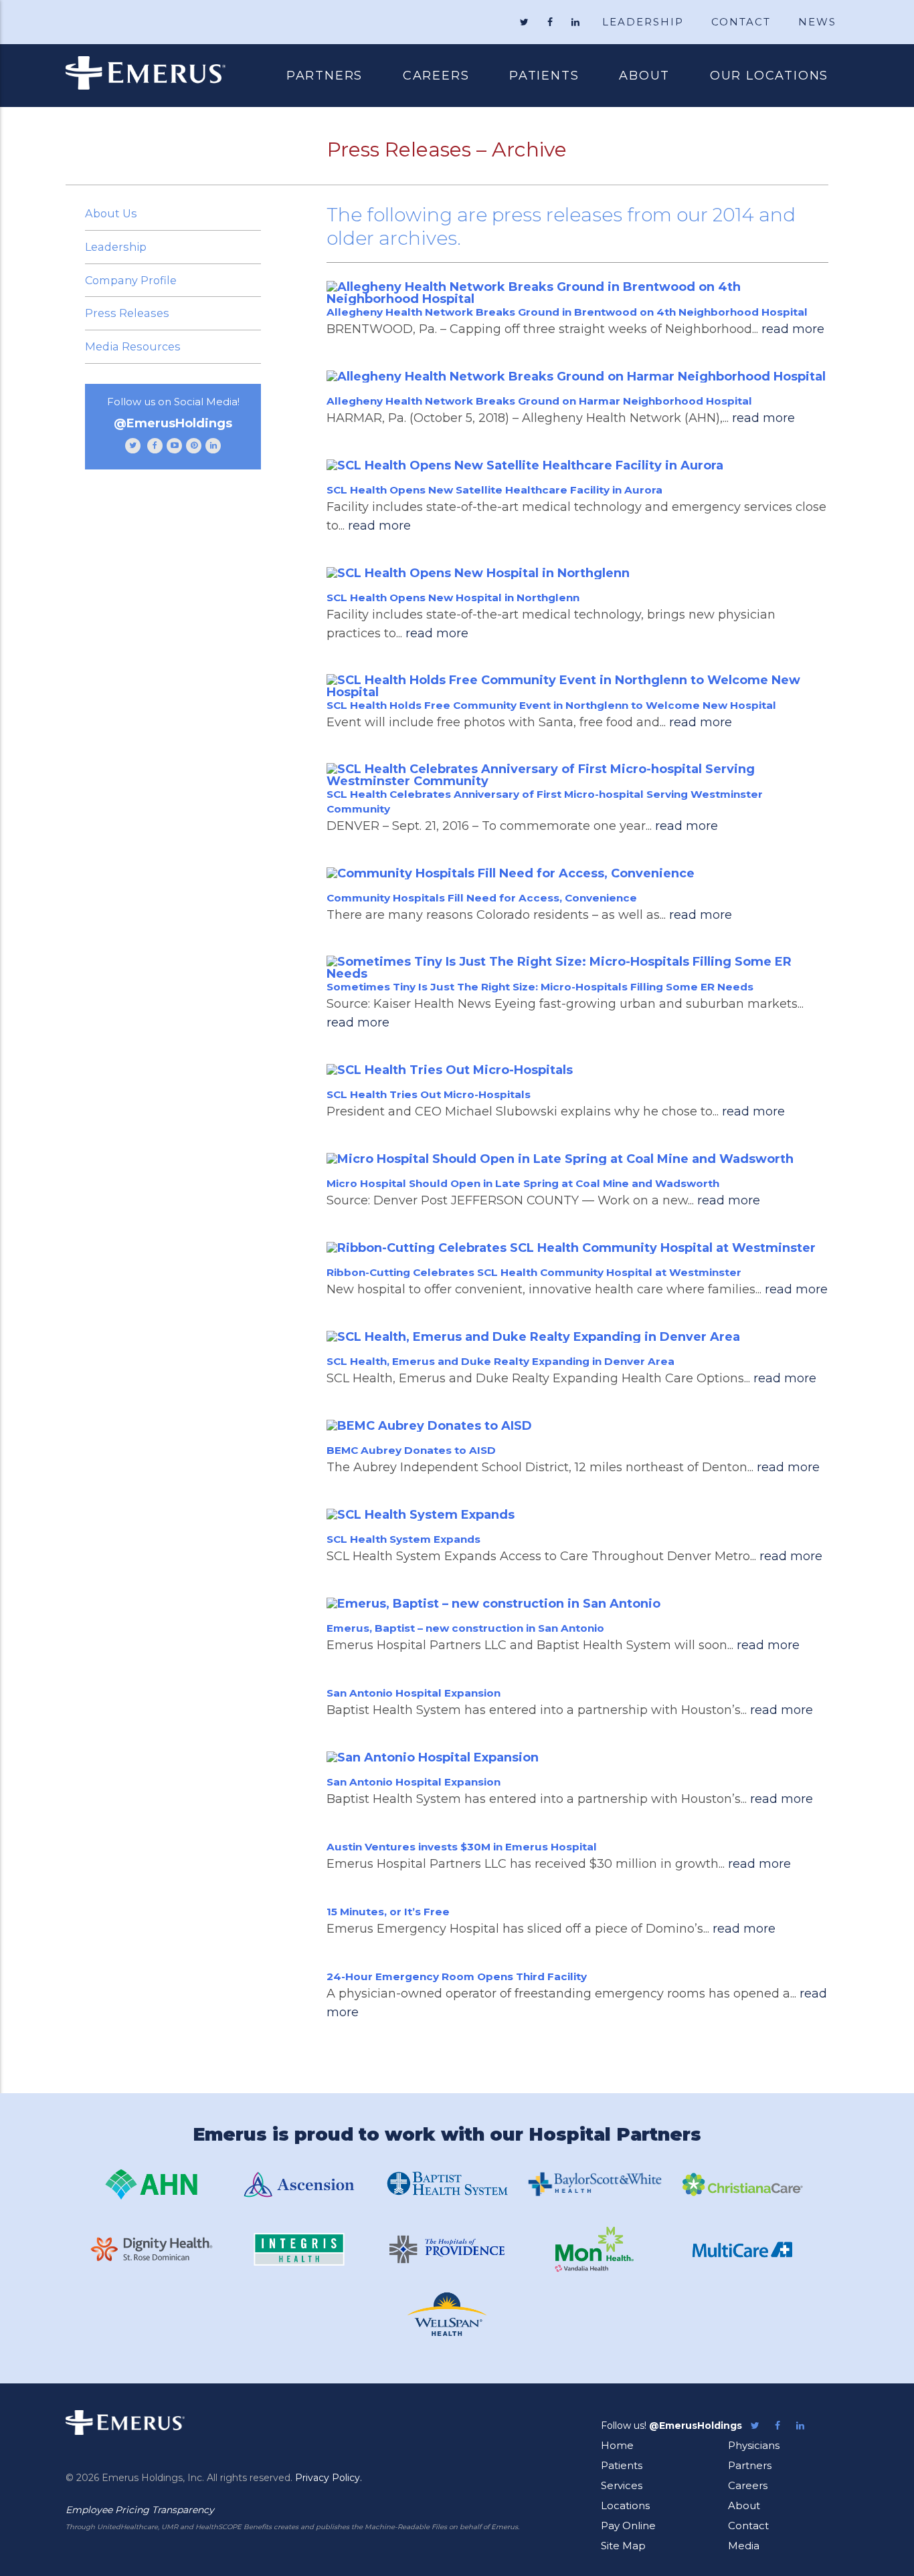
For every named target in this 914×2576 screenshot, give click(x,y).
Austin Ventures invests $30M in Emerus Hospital (462, 1847)
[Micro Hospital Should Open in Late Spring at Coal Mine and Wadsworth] (577, 1159)
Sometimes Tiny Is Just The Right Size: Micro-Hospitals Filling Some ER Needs (540, 987)
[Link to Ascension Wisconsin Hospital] (299, 2184)
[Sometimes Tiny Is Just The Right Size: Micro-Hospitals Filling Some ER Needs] (577, 968)
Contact (748, 2526)
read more (793, 329)
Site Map (623, 2546)
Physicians (754, 2445)
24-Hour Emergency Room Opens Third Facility (457, 1976)
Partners (325, 76)
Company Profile (131, 280)
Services (622, 2485)
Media (744, 2546)
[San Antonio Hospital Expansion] (577, 1757)
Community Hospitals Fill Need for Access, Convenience (482, 898)
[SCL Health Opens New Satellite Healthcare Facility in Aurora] (577, 465)
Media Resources (133, 346)
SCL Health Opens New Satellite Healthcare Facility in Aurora (494, 490)
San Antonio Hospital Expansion (414, 1693)
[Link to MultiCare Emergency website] (743, 2249)
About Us (111, 213)
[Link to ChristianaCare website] (743, 2184)
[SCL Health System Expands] (577, 1514)
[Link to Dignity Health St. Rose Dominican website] (151, 2249)
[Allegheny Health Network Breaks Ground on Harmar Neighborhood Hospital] (577, 376)
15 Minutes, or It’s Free (388, 1912)
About (644, 76)
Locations (625, 2505)
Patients (534, 77)
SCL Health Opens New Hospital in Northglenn (453, 598)
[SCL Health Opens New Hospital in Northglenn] (577, 573)
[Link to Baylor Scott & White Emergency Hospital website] (595, 2184)
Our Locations (769, 76)
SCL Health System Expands (403, 1539)
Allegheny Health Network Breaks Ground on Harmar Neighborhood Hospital (539, 401)
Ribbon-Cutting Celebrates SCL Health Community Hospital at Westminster (534, 1272)
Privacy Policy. (329, 2478)
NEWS (817, 22)
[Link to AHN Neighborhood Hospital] (151, 2184)
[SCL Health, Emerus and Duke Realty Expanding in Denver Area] (577, 1336)
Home (617, 2445)
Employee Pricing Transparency (140, 2510)
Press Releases (127, 313)
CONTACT (741, 22)
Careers (436, 76)
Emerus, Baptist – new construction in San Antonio (465, 1628)
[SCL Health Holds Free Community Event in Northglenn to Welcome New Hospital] (577, 686)
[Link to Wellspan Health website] (447, 2314)
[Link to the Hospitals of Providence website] (447, 2249)
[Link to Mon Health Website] (595, 2249)
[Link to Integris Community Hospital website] (299, 2249)
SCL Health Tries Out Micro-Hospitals (429, 1094)
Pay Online (628, 2526)
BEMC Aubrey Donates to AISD (411, 1450)
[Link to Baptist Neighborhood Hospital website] (447, 2184)
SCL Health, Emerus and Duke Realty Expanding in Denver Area (500, 1361)
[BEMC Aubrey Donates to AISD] (577, 1425)
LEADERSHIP (643, 22)
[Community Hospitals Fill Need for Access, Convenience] (577, 873)
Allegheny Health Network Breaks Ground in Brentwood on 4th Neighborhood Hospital (567, 312)
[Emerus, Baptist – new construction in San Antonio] (577, 1603)
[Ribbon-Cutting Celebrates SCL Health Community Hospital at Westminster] (577, 1248)
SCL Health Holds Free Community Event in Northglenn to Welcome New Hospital (551, 705)
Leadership (116, 247)
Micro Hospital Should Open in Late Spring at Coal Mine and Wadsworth (523, 1183)
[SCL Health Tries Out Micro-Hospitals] (577, 1070)
